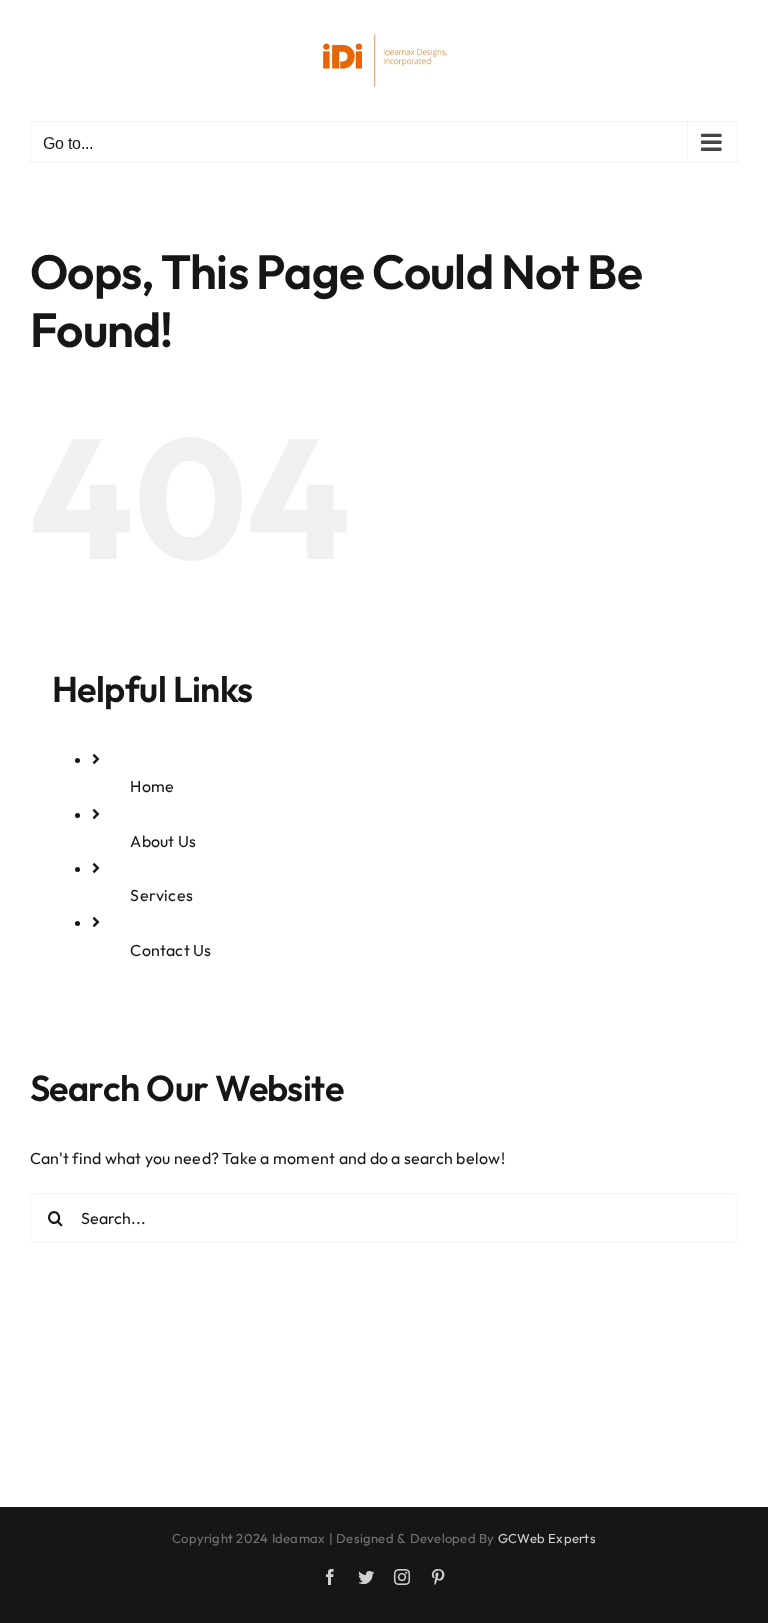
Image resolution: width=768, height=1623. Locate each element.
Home (152, 786)
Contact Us (170, 950)
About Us (163, 841)
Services (161, 895)
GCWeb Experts (547, 1538)
